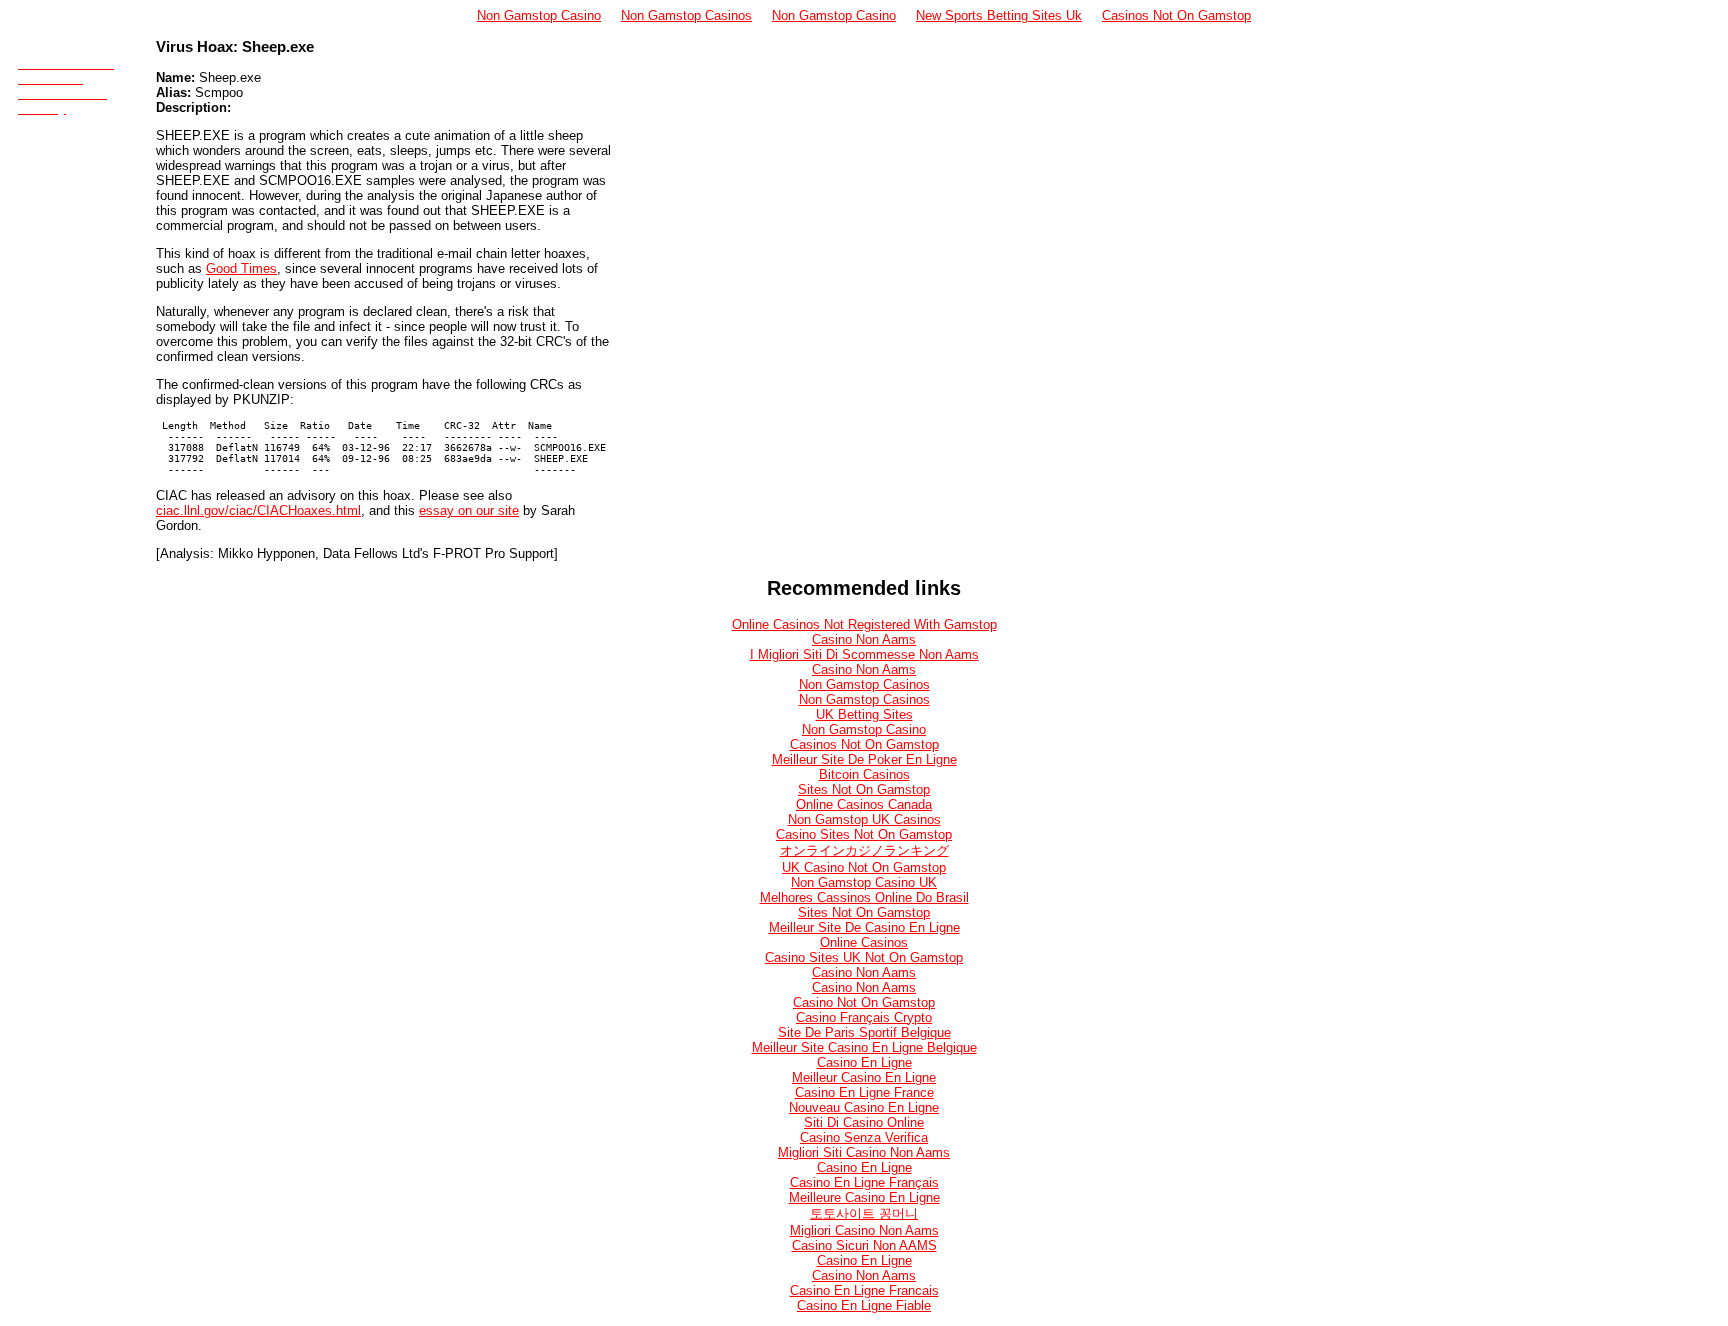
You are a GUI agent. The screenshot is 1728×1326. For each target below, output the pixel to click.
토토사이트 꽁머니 (864, 1213)
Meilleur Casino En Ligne (864, 1077)
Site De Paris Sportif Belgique (864, 1032)
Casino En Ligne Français (864, 1182)
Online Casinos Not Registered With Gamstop (864, 624)
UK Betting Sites (864, 714)
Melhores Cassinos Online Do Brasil (864, 897)
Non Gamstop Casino (539, 15)
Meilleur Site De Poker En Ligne (864, 759)
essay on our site (469, 510)
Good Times (241, 268)
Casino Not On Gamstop (864, 1002)
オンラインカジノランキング (864, 850)
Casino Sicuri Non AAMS (864, 1245)
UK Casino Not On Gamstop (864, 867)
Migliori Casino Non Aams (864, 1230)
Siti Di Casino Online (864, 1122)
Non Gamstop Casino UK (864, 882)
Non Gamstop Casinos (686, 15)
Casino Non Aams (864, 639)
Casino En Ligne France (864, 1092)
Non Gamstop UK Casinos (864, 819)
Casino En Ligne (864, 1062)
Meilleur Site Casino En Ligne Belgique (864, 1047)
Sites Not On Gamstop (864, 789)
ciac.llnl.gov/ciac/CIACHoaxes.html (258, 510)
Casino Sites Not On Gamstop (864, 834)
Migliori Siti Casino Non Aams (864, 1152)
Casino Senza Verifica (864, 1137)
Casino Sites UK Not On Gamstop (864, 957)
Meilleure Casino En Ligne (864, 1197)
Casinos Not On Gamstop (1176, 15)
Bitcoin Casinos (864, 774)
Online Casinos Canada (864, 804)
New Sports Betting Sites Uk (999, 15)
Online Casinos (864, 942)
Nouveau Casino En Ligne (864, 1107)
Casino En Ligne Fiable (864, 1305)
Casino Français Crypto (864, 1017)
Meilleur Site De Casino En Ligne (864, 927)
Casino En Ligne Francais (864, 1290)
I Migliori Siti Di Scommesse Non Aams (864, 654)
